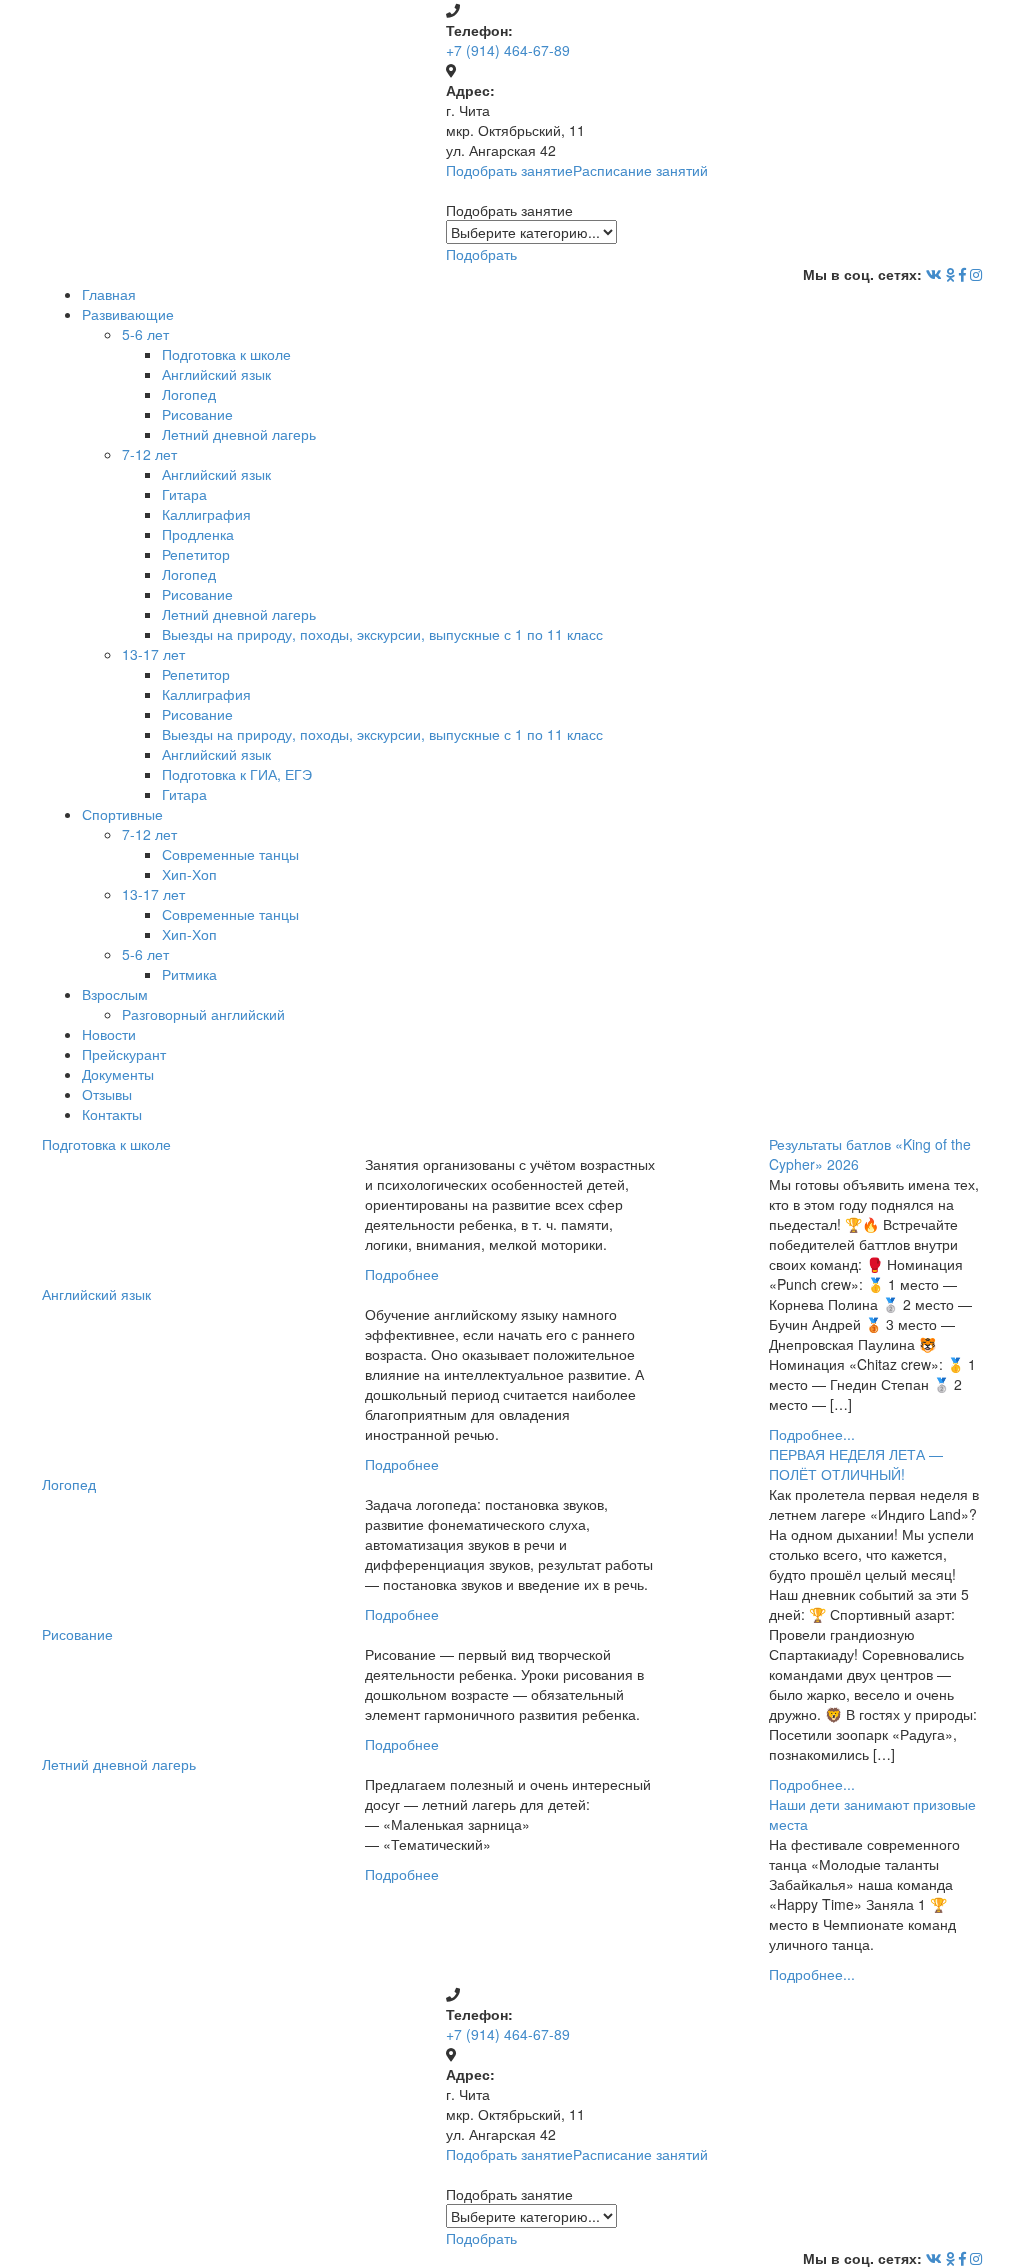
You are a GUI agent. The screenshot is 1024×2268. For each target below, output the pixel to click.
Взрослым (115, 994)
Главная (109, 294)
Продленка (198, 534)
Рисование (197, 414)
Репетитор (196, 554)
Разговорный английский (203, 1014)
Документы (118, 1074)
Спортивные (122, 814)
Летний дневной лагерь (239, 434)
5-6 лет (145, 334)
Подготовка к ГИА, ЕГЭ (237, 774)
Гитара (184, 494)
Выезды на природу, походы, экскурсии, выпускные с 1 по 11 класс (382, 634)
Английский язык (216, 374)
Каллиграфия (206, 514)
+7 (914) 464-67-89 (508, 50)
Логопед (189, 394)
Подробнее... (812, 1434)
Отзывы (107, 1094)
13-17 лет (153, 654)
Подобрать (481, 254)
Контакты (112, 1114)
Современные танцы (230, 854)
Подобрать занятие (509, 170)
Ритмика (189, 974)
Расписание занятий (640, 170)
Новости (109, 1034)
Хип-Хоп (189, 874)
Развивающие (128, 314)
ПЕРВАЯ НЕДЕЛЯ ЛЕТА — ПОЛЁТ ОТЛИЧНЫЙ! (856, 1464)
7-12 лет (149, 454)
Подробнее (402, 1274)
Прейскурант (124, 1054)
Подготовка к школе (226, 354)
